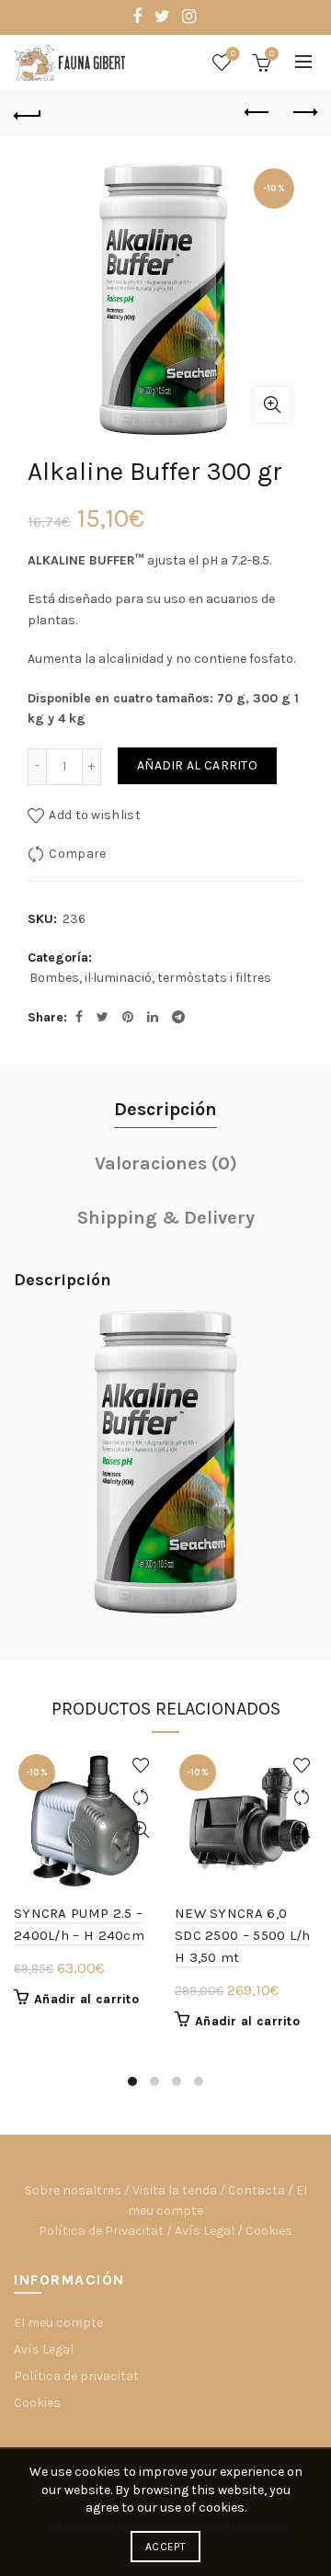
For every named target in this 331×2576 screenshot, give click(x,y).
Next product (303, 113)
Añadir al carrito (197, 765)
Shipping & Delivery (166, 1218)
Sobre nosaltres (73, 2190)
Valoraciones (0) (166, 1163)
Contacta (257, 2190)
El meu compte (58, 2323)
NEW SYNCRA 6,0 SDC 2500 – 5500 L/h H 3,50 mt (243, 1935)
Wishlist (233, 54)
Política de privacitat (76, 2376)
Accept (165, 2547)
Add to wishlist (95, 814)
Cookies (269, 2231)
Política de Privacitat (101, 2231)
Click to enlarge (272, 405)
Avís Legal (205, 2231)
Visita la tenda (175, 2190)
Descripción (165, 1109)
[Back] (28, 113)
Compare (77, 853)
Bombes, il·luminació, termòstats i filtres (150, 978)
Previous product (257, 113)
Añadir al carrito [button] (86, 1999)
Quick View (140, 1830)
